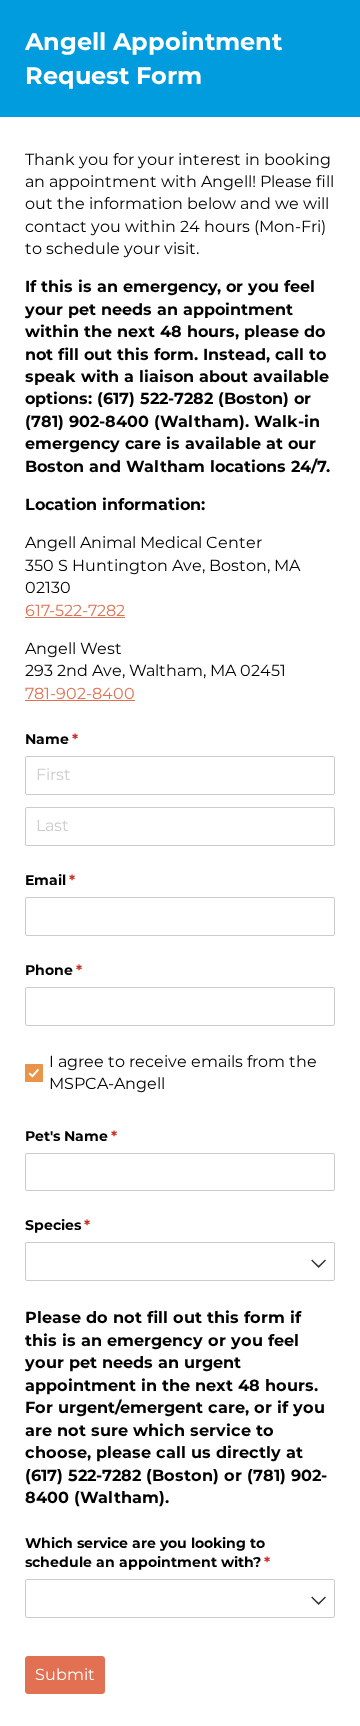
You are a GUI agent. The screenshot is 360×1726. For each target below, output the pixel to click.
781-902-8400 (80, 693)
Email (82, 880)
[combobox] (180, 1261)
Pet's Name (103, 1136)
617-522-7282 (75, 610)
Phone (86, 970)
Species (90, 1225)
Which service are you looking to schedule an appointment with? (180, 1553)
